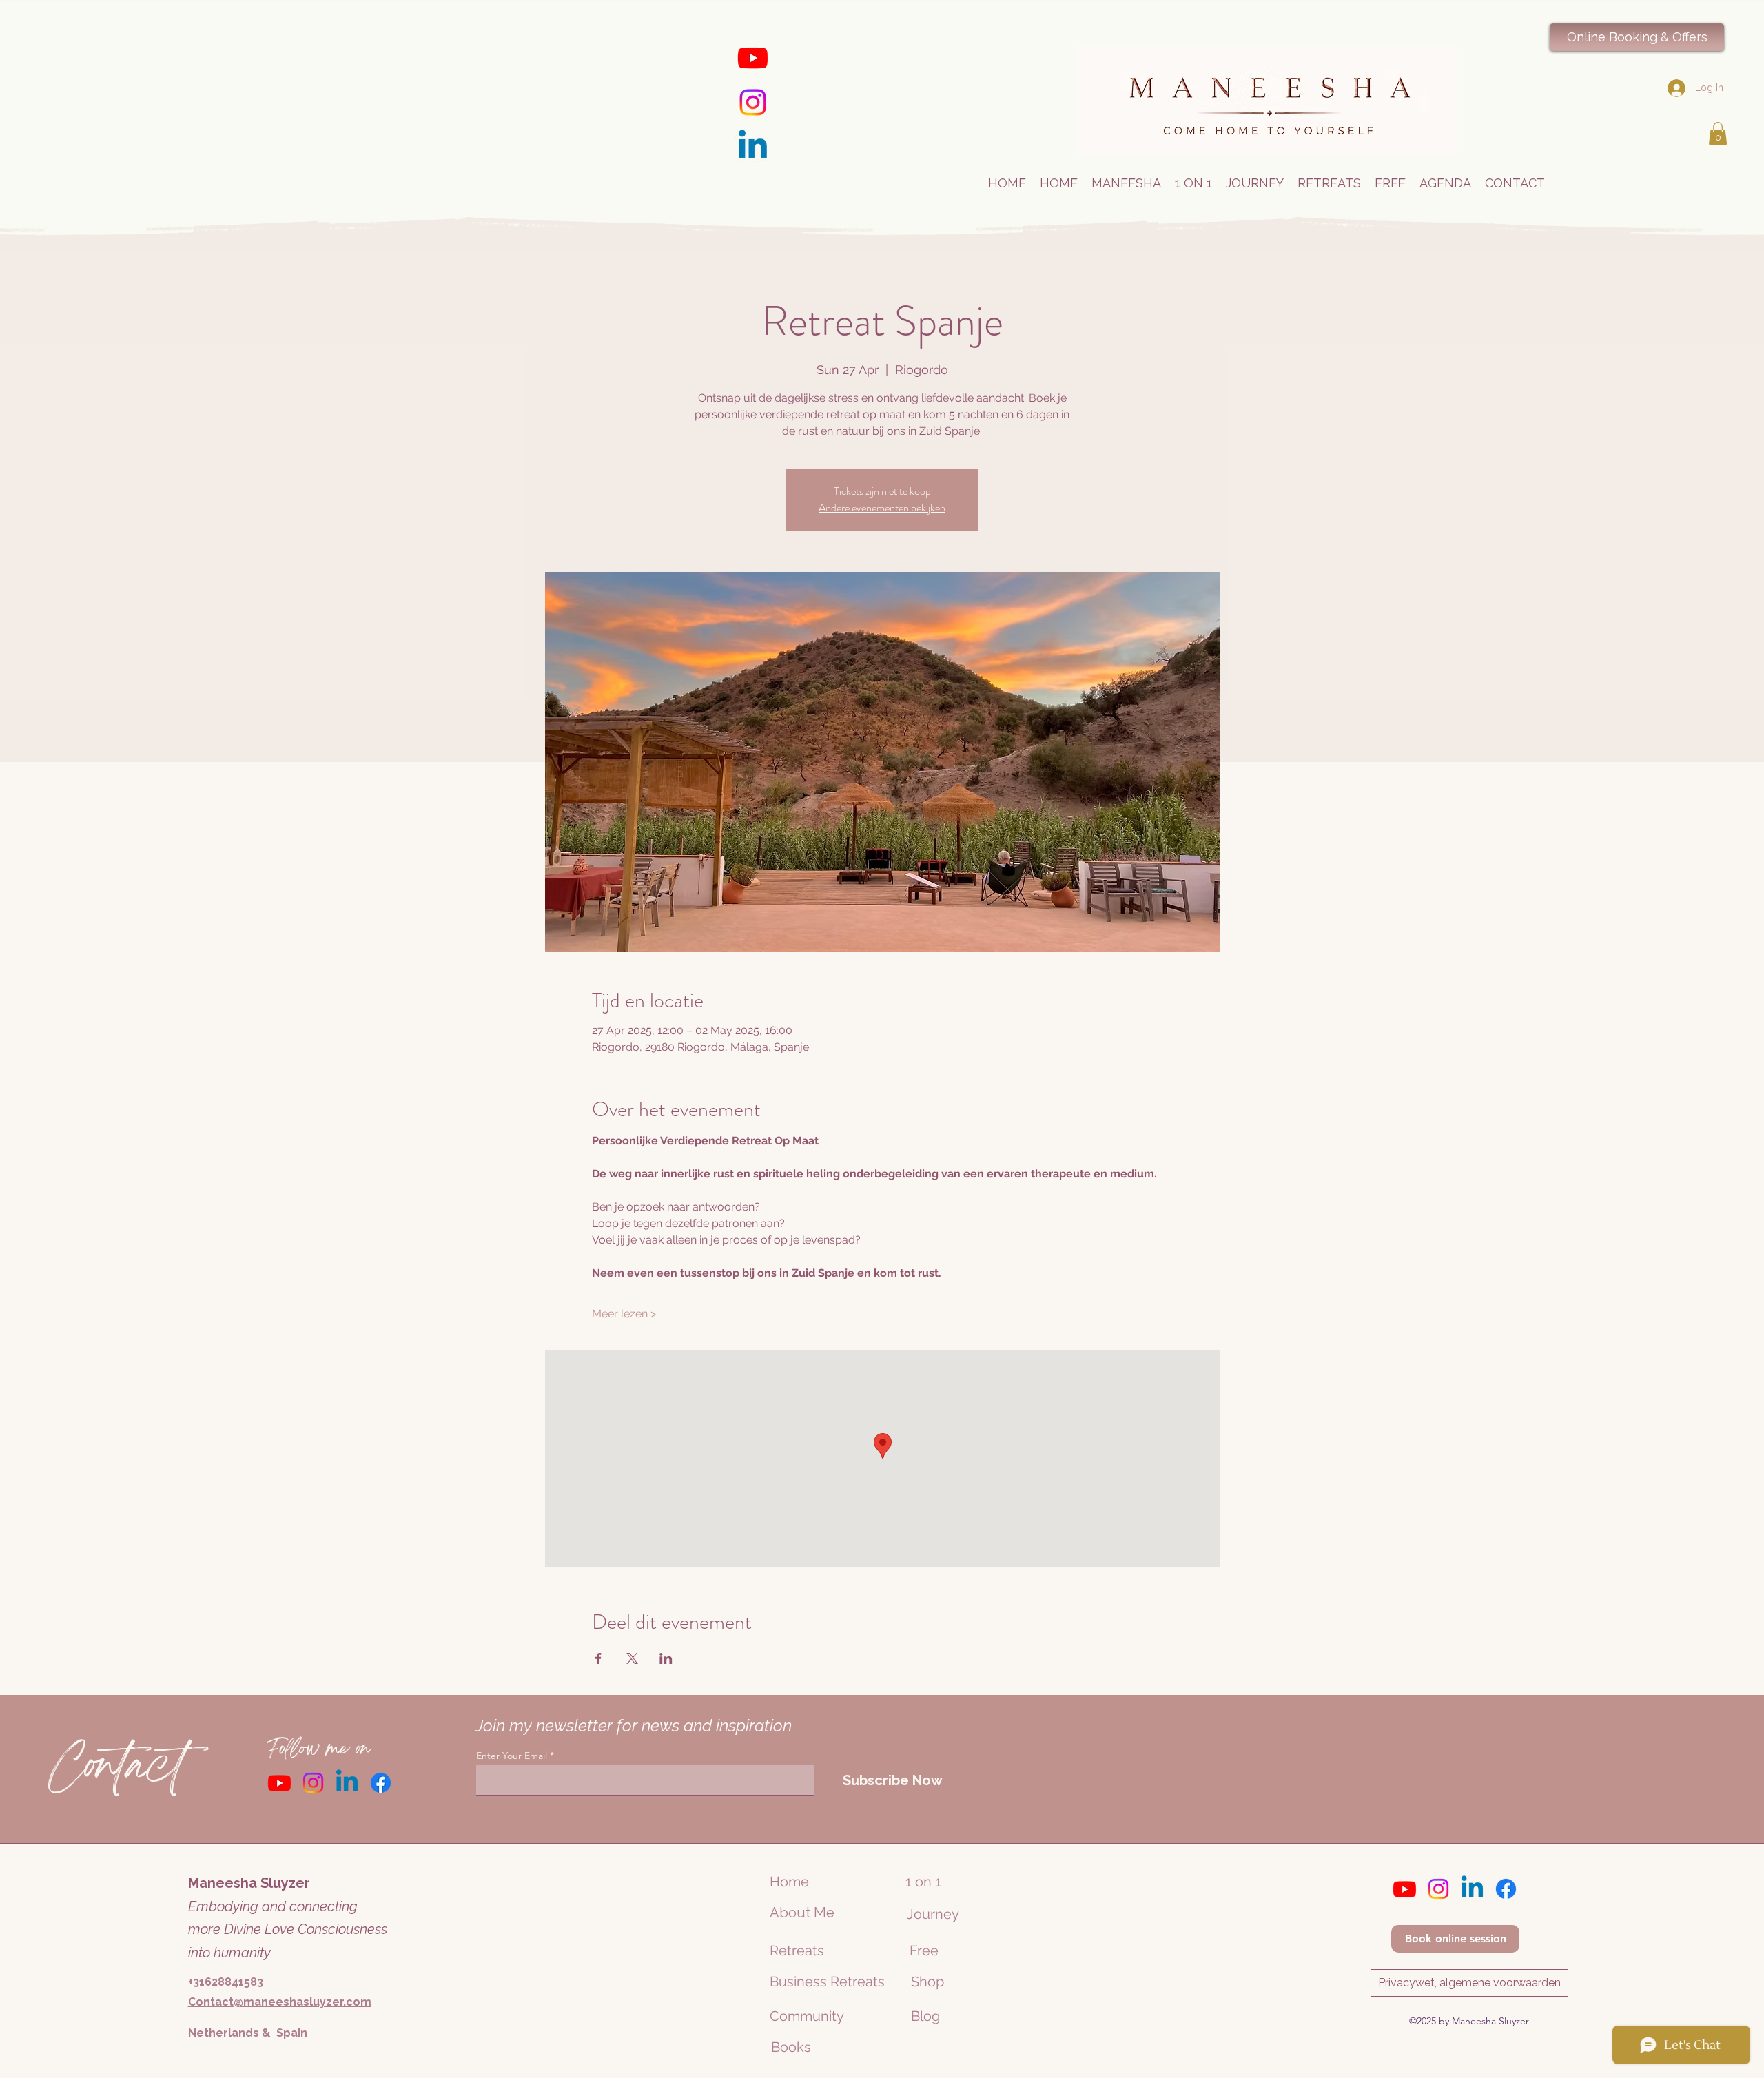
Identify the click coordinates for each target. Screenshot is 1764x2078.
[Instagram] (753, 102)
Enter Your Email (512, 1756)
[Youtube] (753, 58)
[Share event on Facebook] (598, 1658)
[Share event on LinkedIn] (666, 1658)
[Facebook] (381, 1783)
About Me (802, 1913)
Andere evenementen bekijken (882, 507)
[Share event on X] (632, 1658)
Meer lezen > (624, 1314)
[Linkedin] (753, 147)
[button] (1718, 133)
